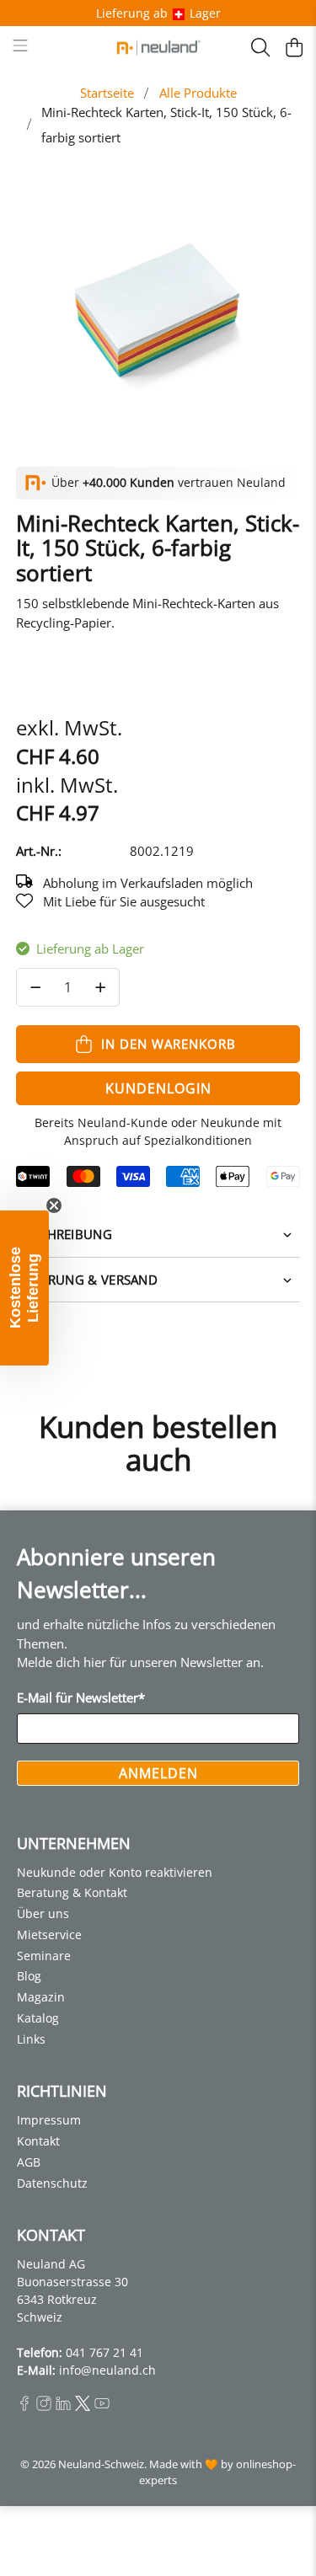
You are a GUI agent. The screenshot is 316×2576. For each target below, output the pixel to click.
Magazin (41, 1997)
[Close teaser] (54, 1205)
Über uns (43, 1913)
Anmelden (158, 1773)
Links (31, 2039)
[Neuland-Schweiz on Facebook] (24, 2406)
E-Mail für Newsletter (81, 1697)
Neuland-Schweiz (101, 2464)
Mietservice (49, 1935)
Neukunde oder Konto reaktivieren (115, 1872)
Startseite (107, 93)
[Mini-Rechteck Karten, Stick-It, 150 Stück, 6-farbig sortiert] (158, 308)
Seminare (44, 1956)
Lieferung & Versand (87, 1280)
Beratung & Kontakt (72, 1892)
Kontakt (38, 2141)
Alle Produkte (198, 93)
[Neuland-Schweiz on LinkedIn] (63, 2406)
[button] (24, 1288)
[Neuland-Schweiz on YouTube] (102, 2406)
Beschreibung (64, 1234)
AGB (29, 2162)
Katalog (38, 2018)
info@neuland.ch (107, 2370)
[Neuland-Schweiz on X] (83, 2406)
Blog (29, 1976)
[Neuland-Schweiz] (158, 48)
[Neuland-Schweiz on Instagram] (44, 2406)
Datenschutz (52, 2183)
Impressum (49, 2120)
